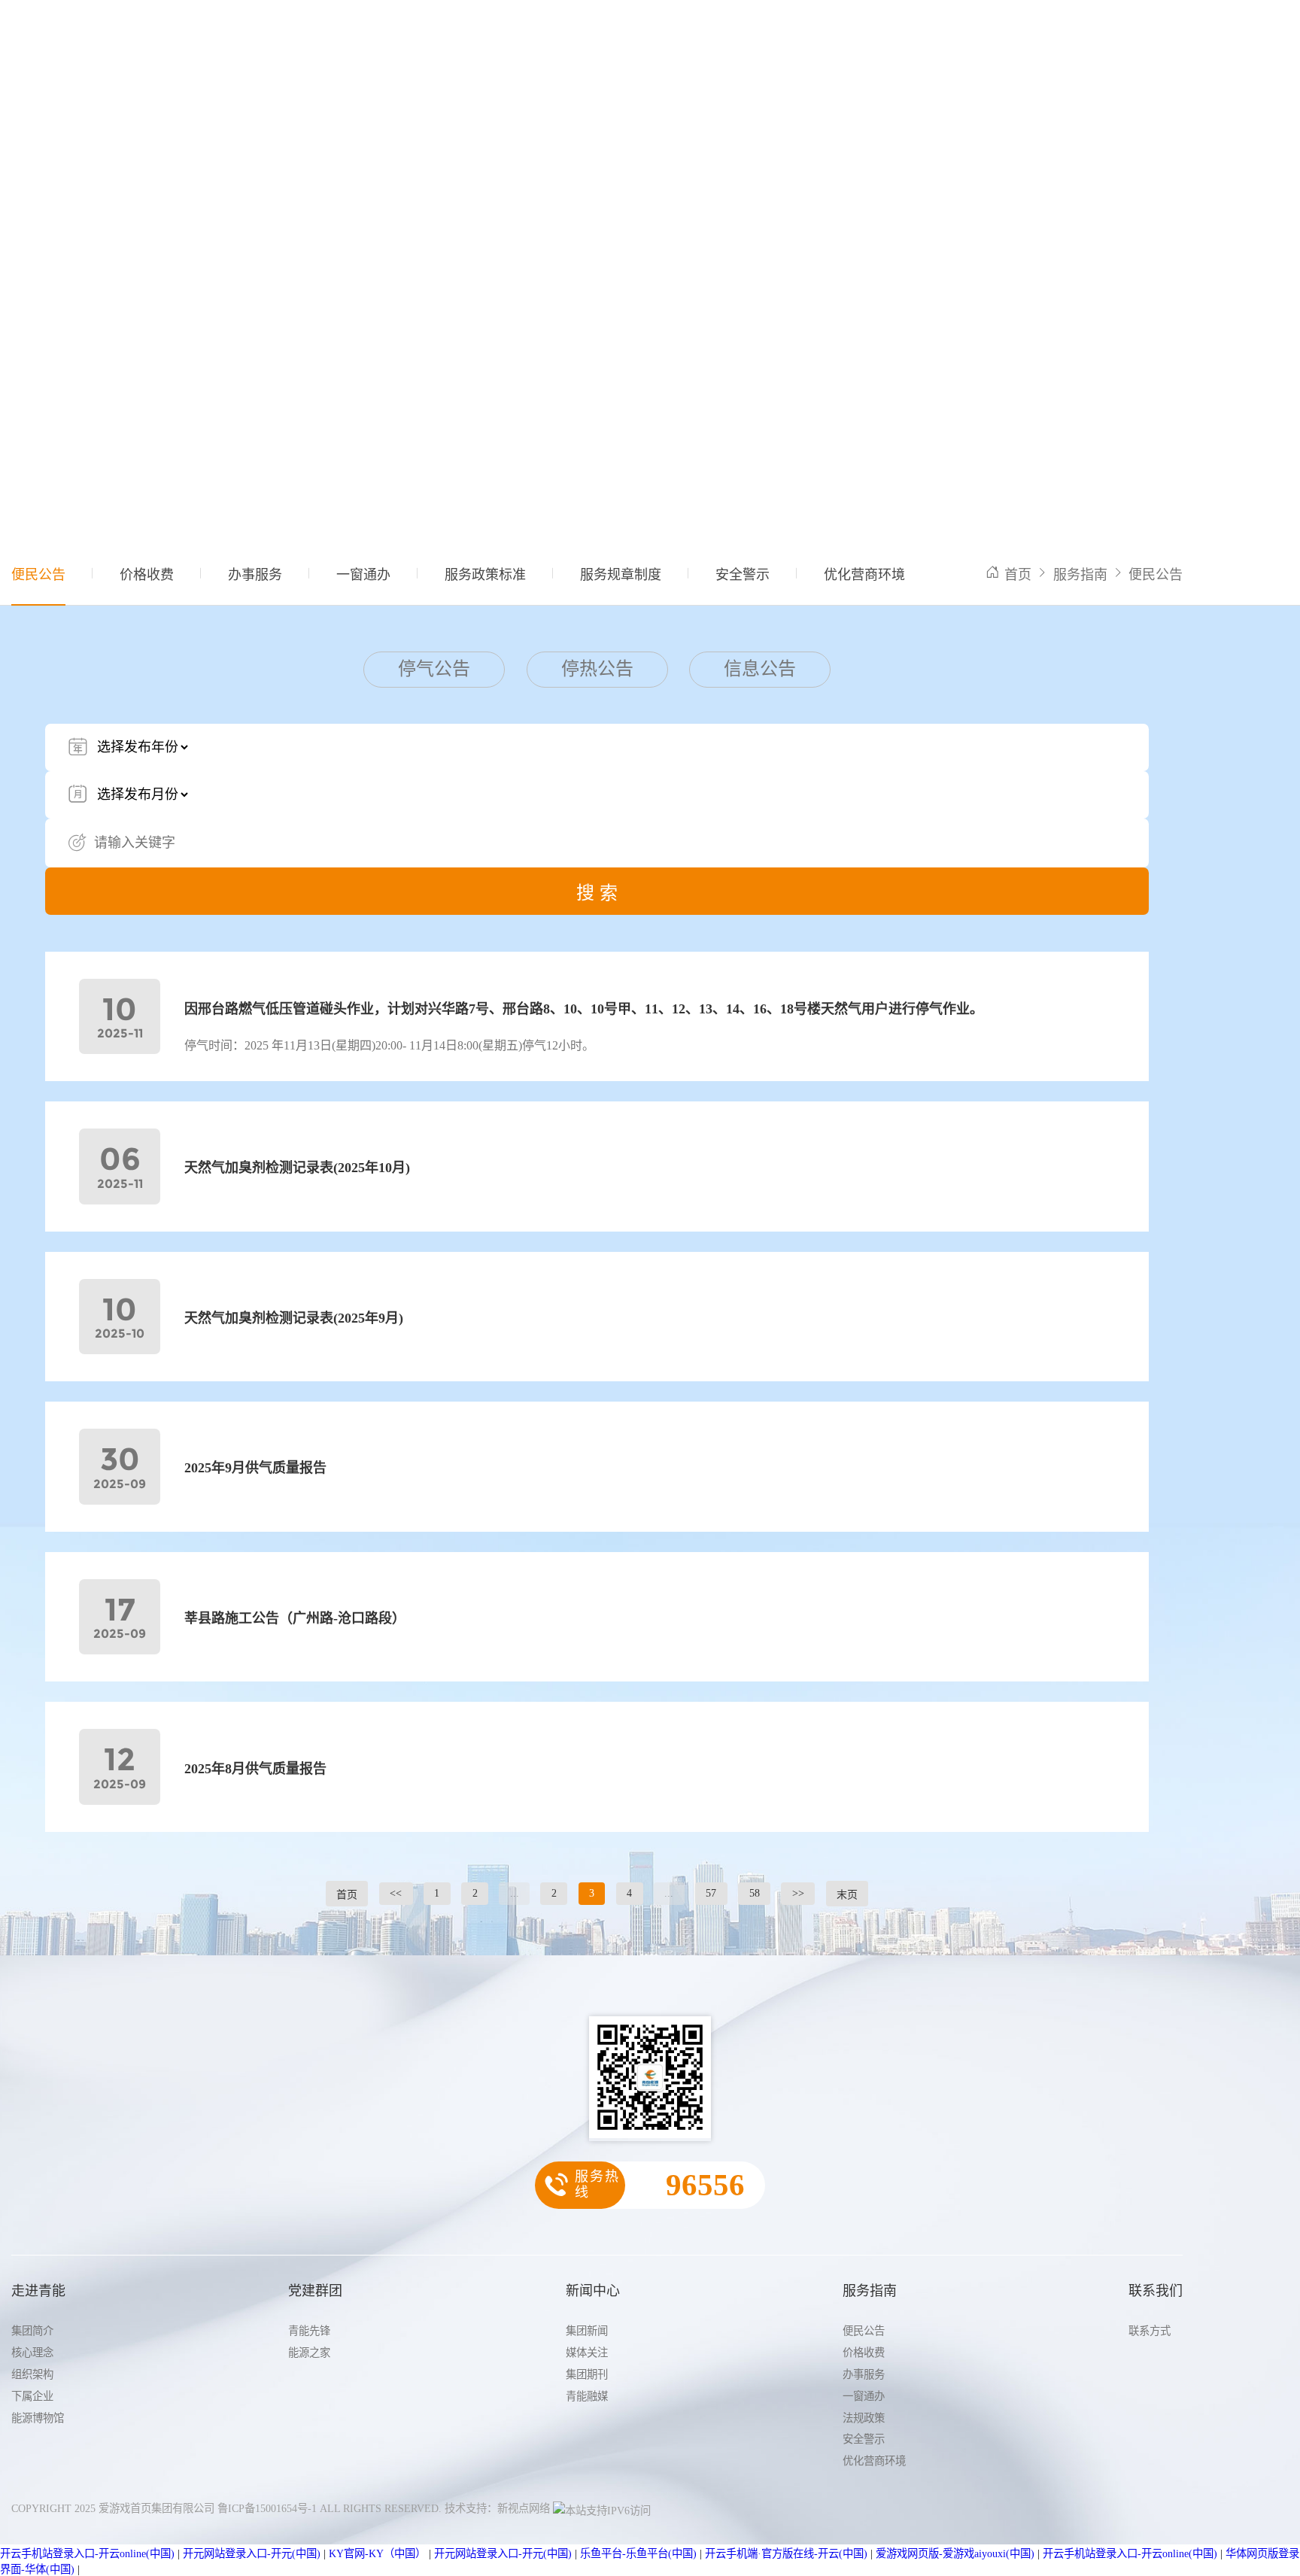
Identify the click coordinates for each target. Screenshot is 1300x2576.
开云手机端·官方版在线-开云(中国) (786, 2553)
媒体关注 (587, 2353)
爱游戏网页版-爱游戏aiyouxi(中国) (955, 2553)
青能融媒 (587, 2396)
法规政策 (864, 2418)
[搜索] (1172, 34)
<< (396, 1893)
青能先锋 (309, 2331)
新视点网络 (524, 2508)
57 (711, 1893)
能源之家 (309, 2353)
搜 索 (597, 893)
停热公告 (597, 669)
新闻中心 (607, 35)
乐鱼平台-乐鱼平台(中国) (638, 2553)
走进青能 (457, 35)
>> (798, 1893)
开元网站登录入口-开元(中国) (252, 2553)
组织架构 (32, 2374)
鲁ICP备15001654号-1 (267, 2508)
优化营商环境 (864, 575)
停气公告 (434, 669)
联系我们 (833, 35)
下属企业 (32, 2396)
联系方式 (1150, 2331)
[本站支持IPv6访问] (602, 2508)
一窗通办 (363, 575)
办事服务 (255, 575)
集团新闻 (587, 2331)
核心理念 (32, 2353)
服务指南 (682, 35)
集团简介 (32, 2331)
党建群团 (532, 35)
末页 (847, 1895)
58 (755, 1893)
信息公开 (758, 35)
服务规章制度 (621, 575)
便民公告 (38, 575)
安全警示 (743, 575)
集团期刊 (587, 2374)
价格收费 (147, 575)
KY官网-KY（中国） (377, 2553)
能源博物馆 (38, 2418)
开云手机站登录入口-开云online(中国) (87, 2553)
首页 (393, 35)
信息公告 (760, 669)
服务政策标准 (485, 575)
